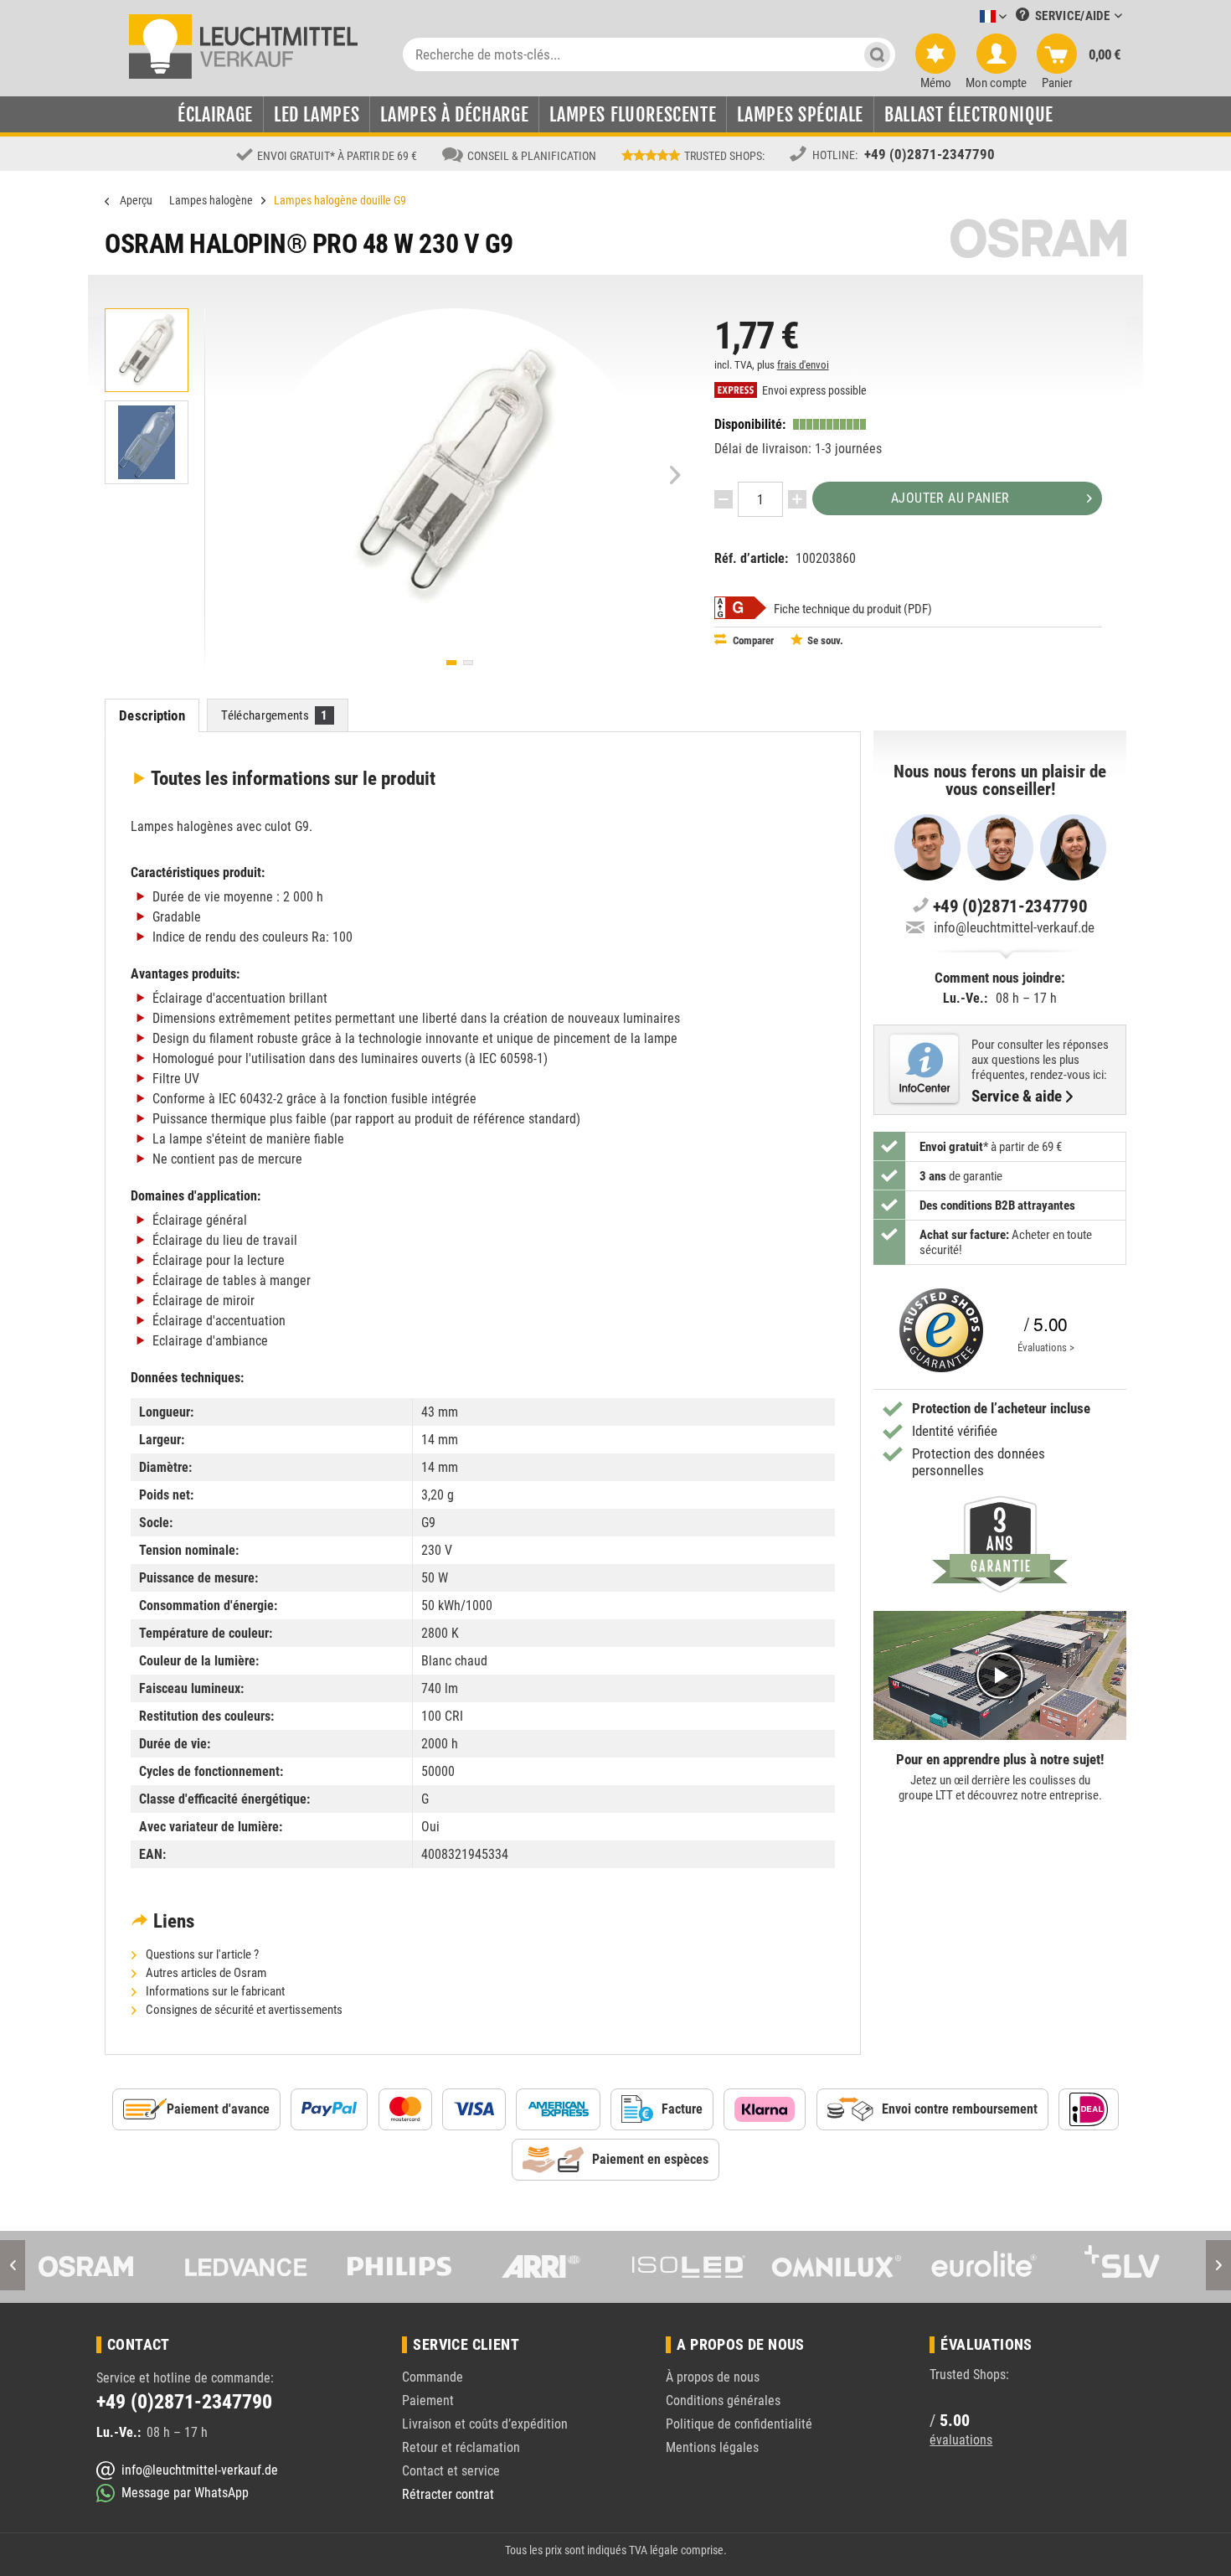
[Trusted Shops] (937, 1330)
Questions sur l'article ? (201, 1954)
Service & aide (1017, 1097)
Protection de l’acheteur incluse (1001, 1408)
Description (152, 715)
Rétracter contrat (448, 2494)
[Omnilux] (714, 2267)
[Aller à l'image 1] (451, 663)
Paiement (428, 2400)
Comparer (752, 640)
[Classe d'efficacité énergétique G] (740, 608)
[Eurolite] (862, 2267)
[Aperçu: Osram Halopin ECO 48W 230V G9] (147, 350)
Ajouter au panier (950, 498)
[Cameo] (1156, 2267)
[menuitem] (968, 17)
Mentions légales (712, 2447)
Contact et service (451, 2471)
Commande (433, 2377)
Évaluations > (1046, 1347)
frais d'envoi (803, 365)
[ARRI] (419, 2267)
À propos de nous (713, 2377)
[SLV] (1009, 2267)
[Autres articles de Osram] (1038, 238)
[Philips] (271, 2267)
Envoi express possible (813, 391)
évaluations (961, 2440)
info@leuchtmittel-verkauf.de (1014, 927)
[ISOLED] (566, 2267)
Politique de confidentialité (739, 2424)
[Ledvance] (124, 2267)
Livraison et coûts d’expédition (485, 2424)
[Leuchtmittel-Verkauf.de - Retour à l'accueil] (243, 45)
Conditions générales (723, 2400)
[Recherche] (877, 54)
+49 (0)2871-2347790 (930, 154)
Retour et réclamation (461, 2447)
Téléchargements (274, 715)
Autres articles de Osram (205, 1973)
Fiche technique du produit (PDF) (853, 609)
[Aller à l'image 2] (468, 663)
